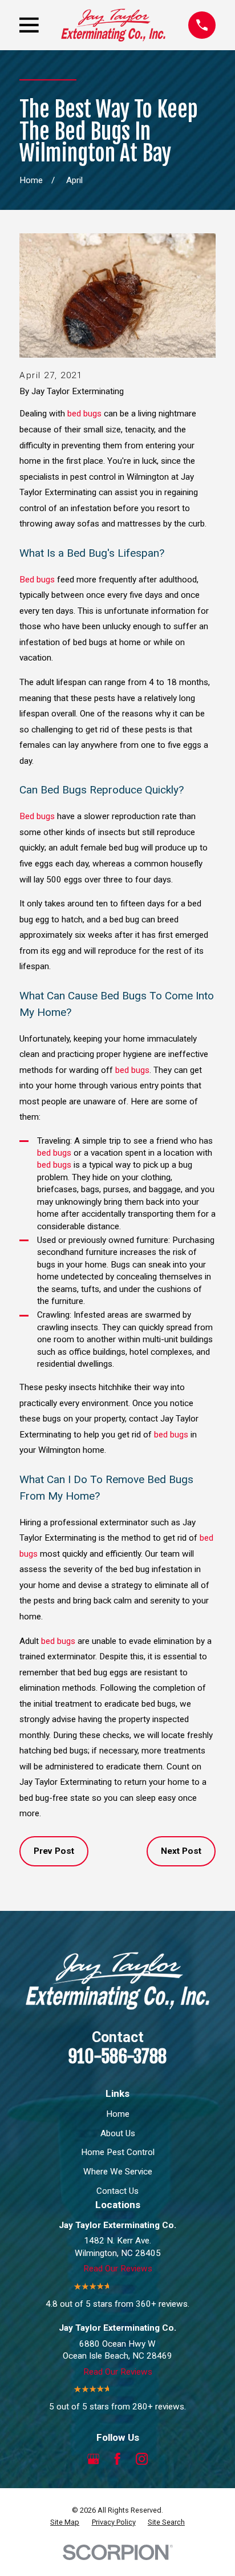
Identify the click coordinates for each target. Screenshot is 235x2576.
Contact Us (117, 2191)
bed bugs (84, 414)
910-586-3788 (117, 2057)
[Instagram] (142, 2459)
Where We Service (118, 2172)
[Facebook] (117, 2459)
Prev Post (54, 1851)
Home (118, 2114)
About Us (118, 2133)
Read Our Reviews (118, 2269)
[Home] (113, 25)
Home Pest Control (118, 2152)
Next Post (181, 1851)
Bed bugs (37, 580)
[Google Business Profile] (93, 2459)
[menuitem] (65, 2522)
